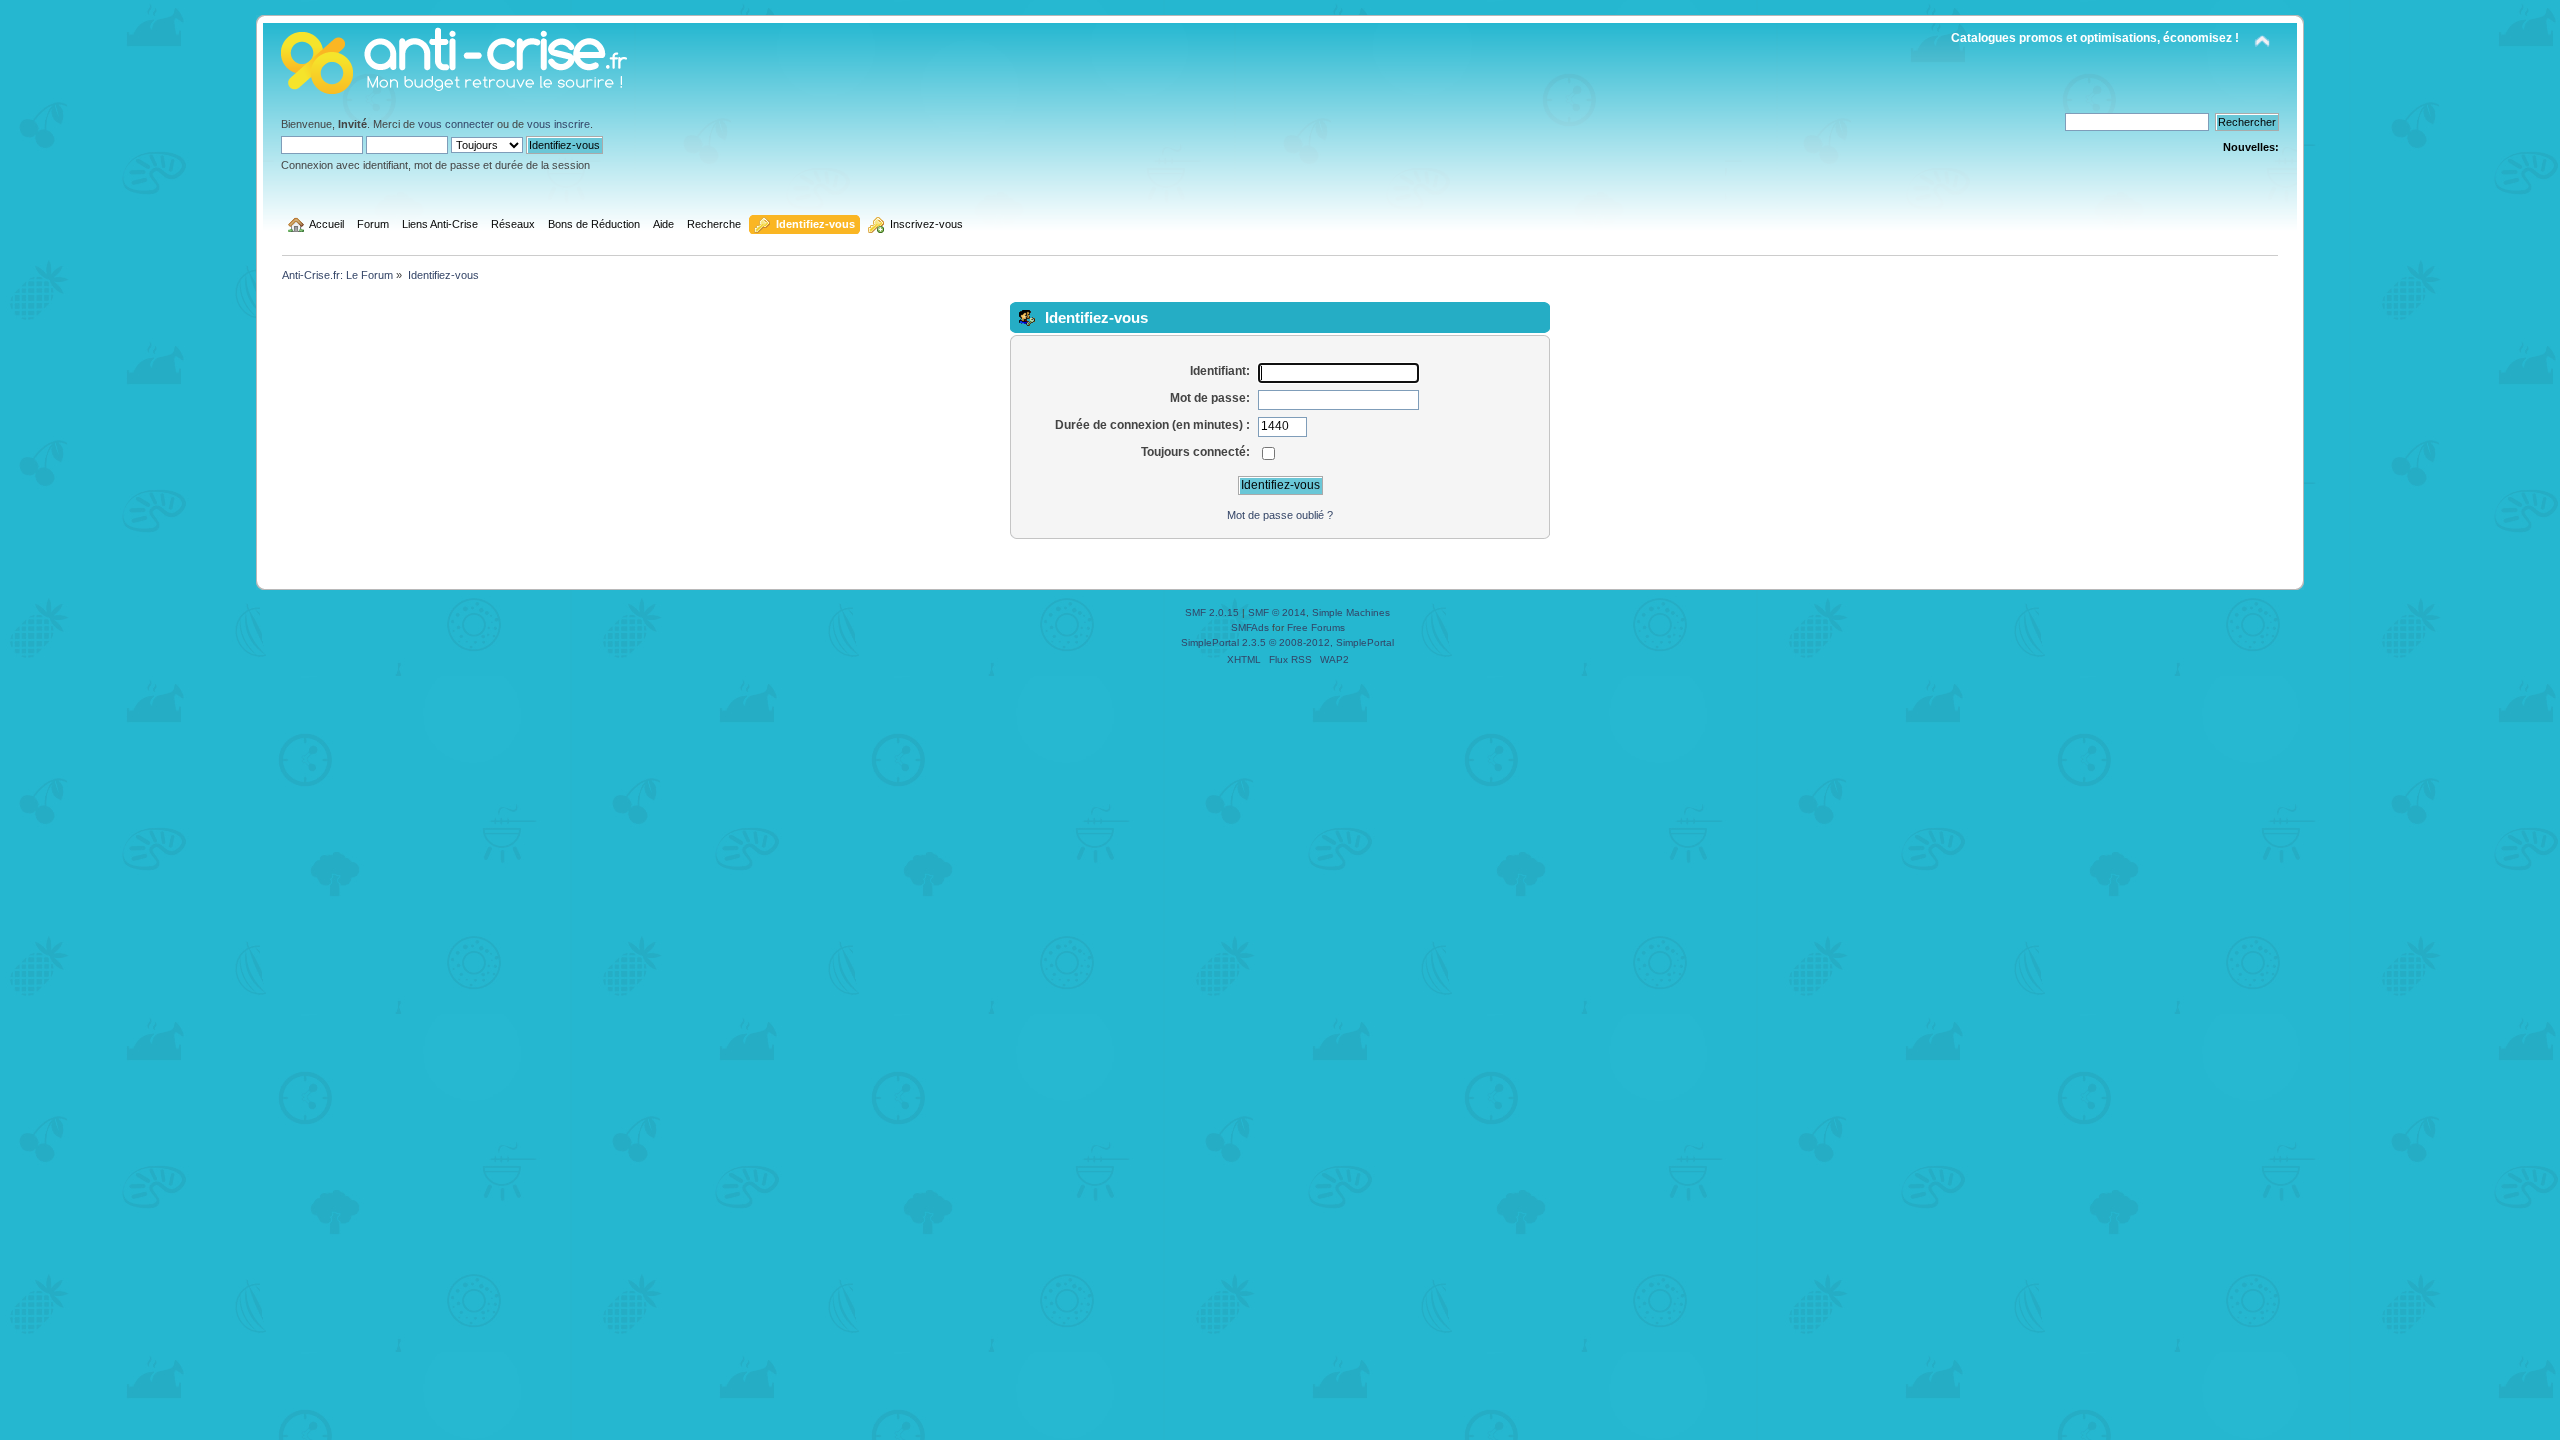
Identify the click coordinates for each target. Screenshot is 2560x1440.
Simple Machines (1351, 612)
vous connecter (456, 124)
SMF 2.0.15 (1212, 612)
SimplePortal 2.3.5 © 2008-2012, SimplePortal (1287, 642)
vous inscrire (558, 124)
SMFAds (1250, 627)
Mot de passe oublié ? (1280, 515)
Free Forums (1316, 627)
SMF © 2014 (1277, 612)
